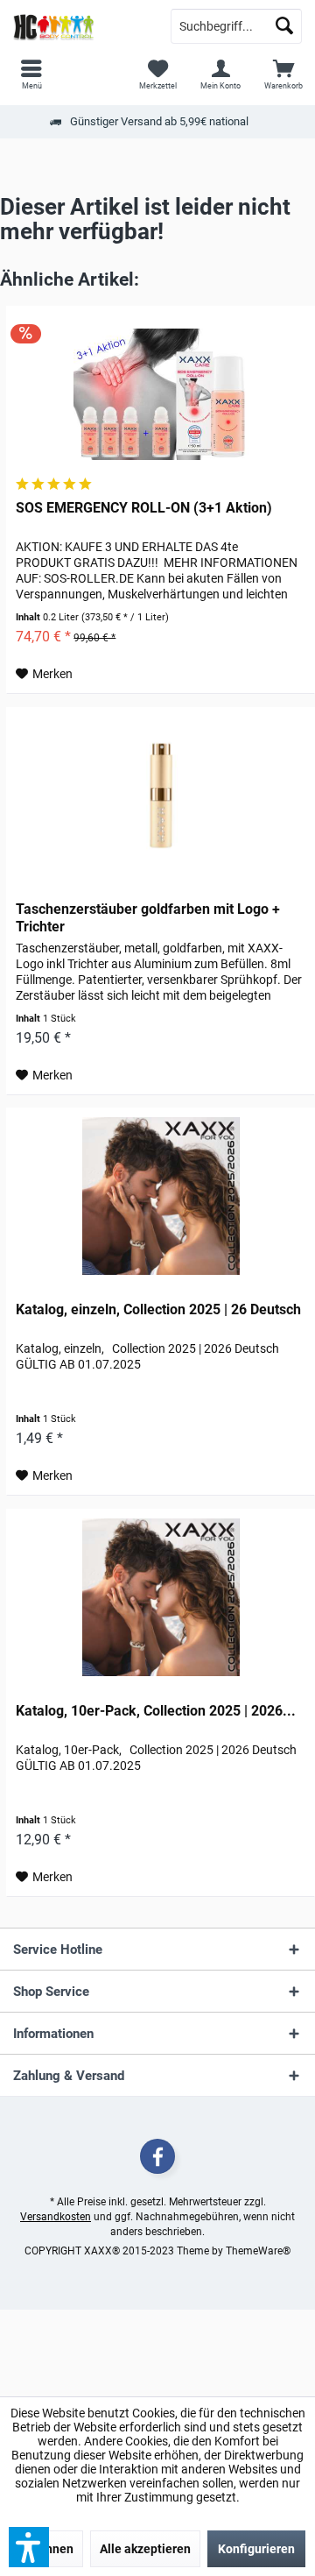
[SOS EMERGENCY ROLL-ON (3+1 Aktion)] (161, 394)
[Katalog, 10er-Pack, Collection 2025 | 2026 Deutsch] (161, 1597)
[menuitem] (283, 74)
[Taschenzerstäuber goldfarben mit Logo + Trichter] (161, 796)
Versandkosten (56, 2217)
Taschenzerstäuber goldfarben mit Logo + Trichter (148, 918)
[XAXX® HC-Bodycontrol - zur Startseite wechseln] (79, 26)
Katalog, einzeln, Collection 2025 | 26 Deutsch (158, 1309)
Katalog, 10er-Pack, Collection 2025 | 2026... (156, 1711)
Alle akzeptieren (145, 2549)
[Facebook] (157, 2156)
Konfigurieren (256, 2549)
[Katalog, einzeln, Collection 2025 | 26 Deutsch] (161, 1196)
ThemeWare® (258, 2251)
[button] (29, 2547)
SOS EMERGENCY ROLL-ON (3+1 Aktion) (144, 508)
